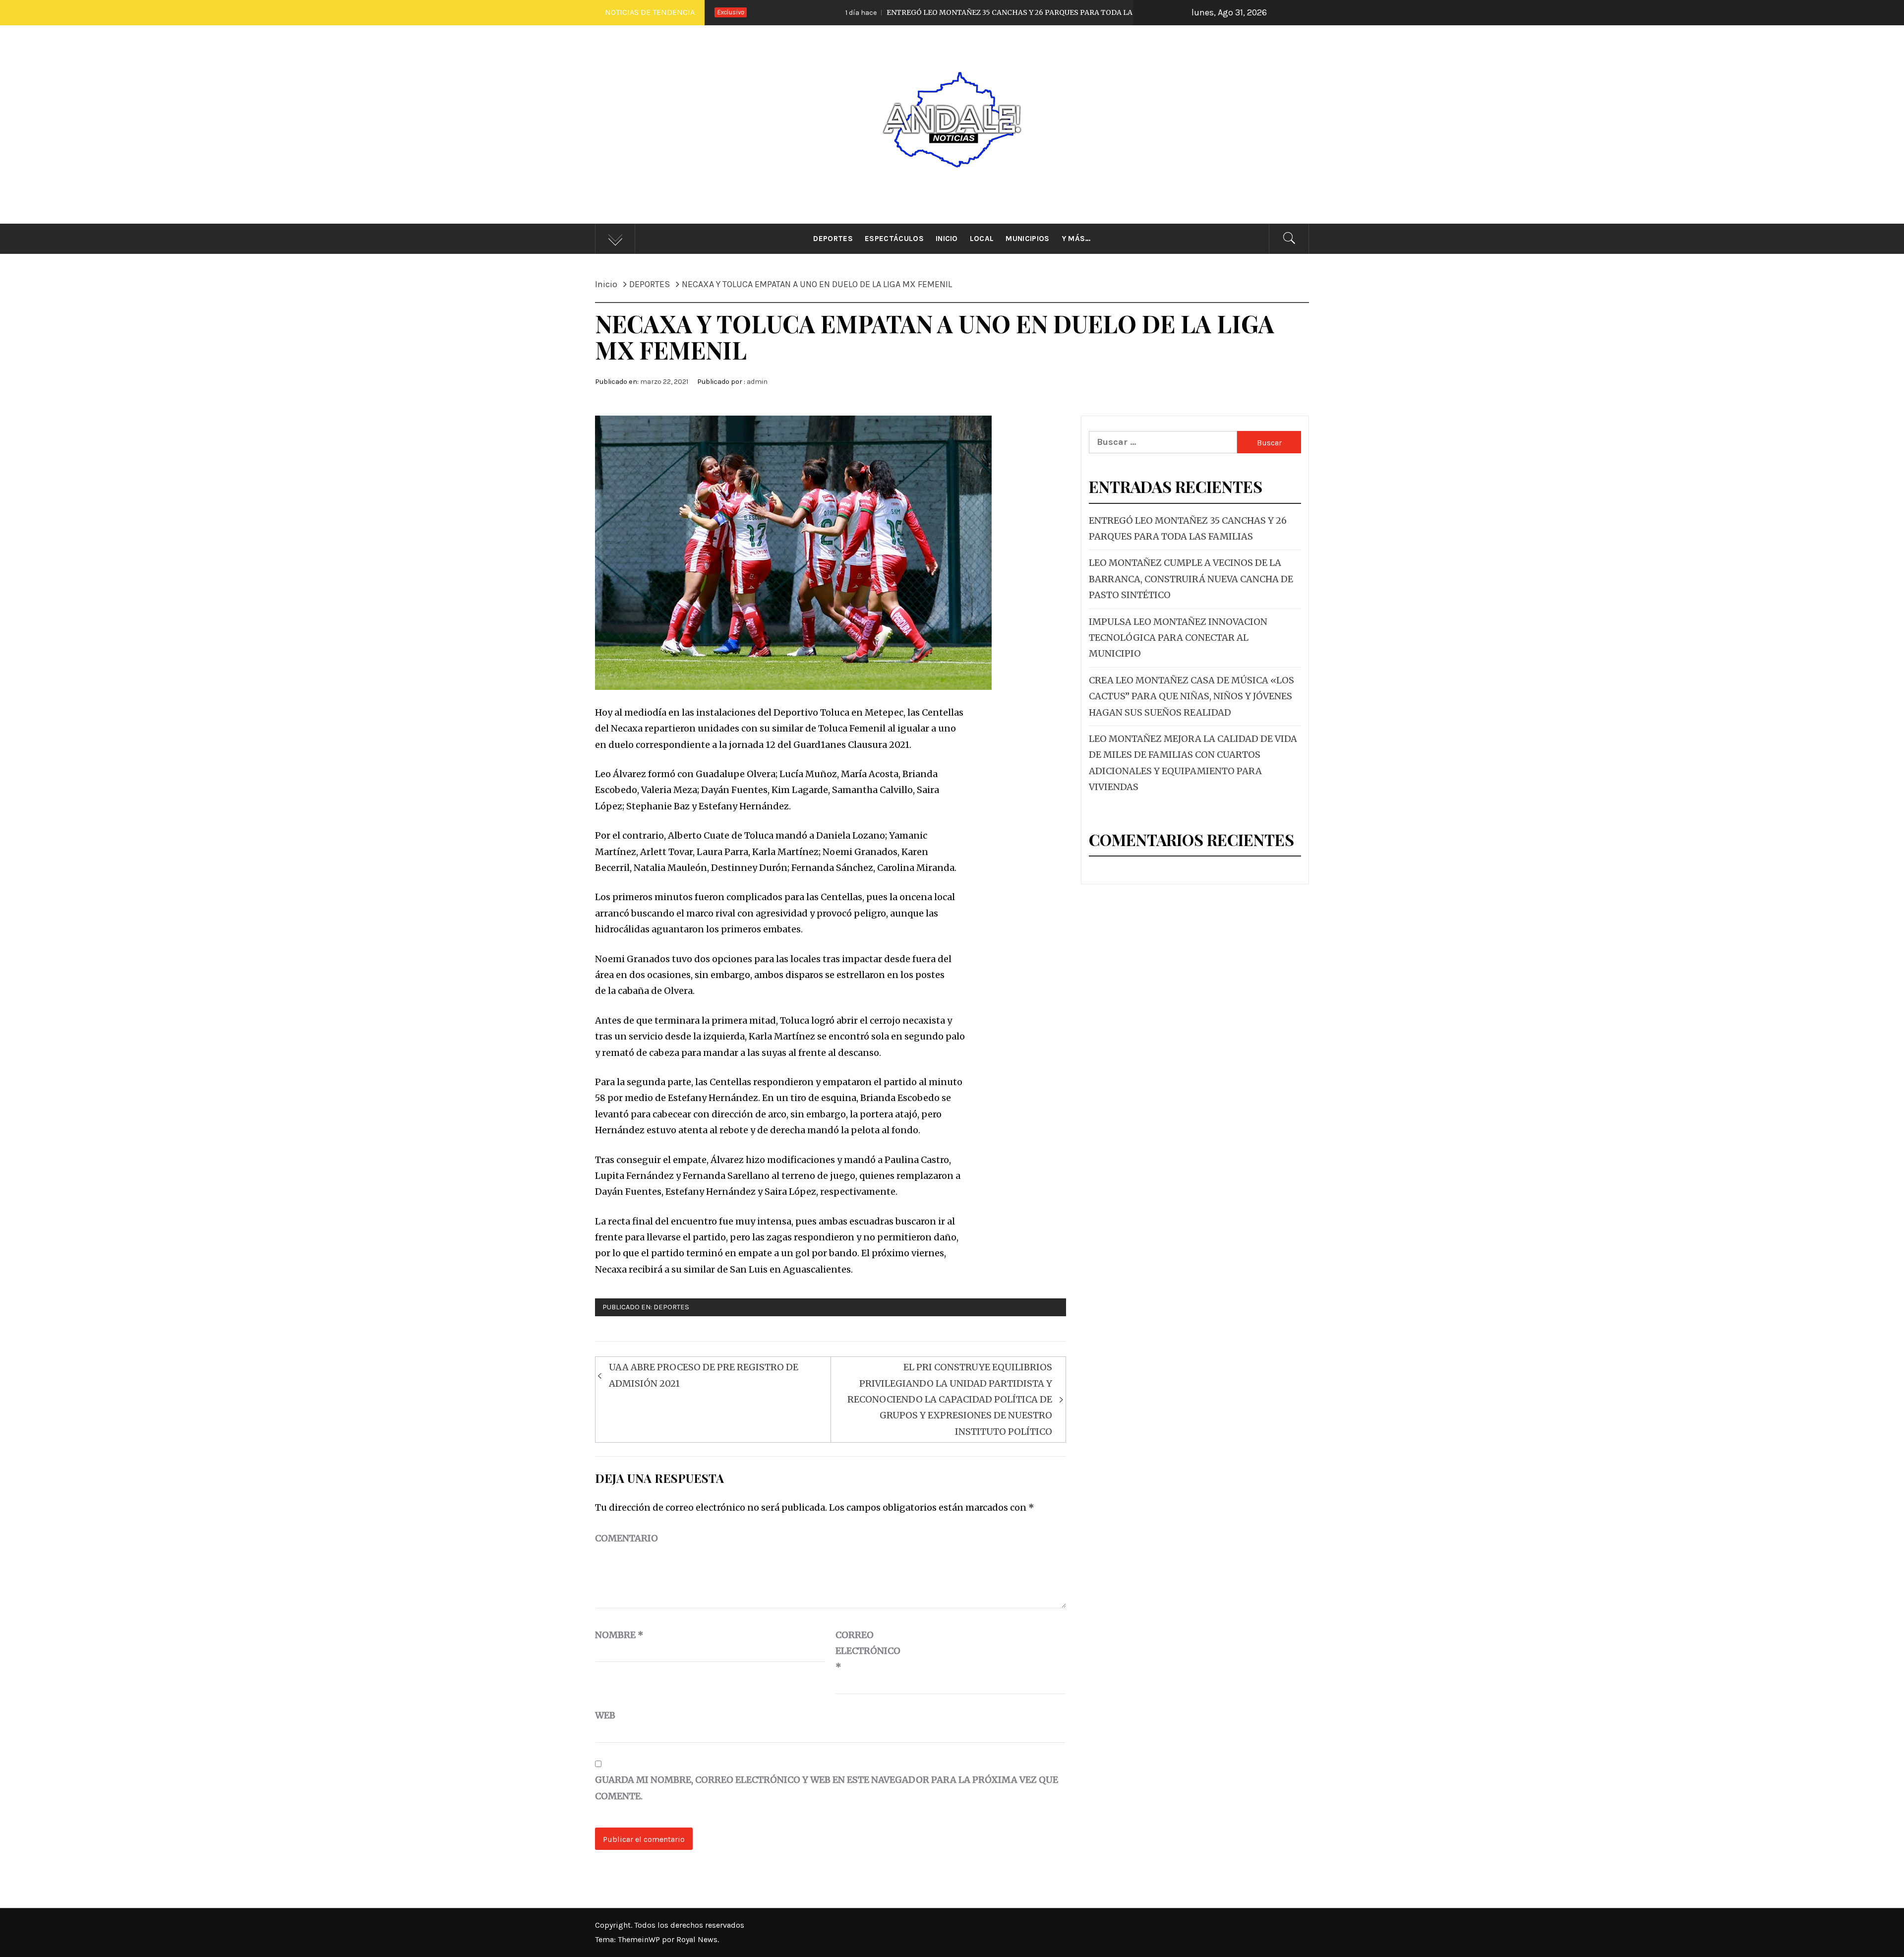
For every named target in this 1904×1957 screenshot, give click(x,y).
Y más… (1076, 239)
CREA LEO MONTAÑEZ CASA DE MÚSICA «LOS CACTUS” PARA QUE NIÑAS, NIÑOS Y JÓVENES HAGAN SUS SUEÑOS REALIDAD (1191, 696)
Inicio (947, 239)
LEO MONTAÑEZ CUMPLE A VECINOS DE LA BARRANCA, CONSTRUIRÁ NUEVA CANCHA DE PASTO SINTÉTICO (1191, 579)
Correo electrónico (860, 1651)
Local (982, 239)
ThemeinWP (640, 1939)
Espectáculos (894, 239)
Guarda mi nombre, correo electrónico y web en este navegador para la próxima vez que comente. (827, 1788)
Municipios (1027, 239)
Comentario (626, 1538)
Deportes (833, 239)
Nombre (619, 1635)
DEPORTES (671, 1307)
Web (605, 1715)
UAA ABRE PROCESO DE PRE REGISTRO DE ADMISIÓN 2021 (704, 1375)
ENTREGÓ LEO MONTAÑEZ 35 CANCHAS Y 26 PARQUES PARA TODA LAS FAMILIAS (863, 12)
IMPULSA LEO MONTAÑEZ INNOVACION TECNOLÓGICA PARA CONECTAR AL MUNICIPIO (1178, 638)
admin (757, 382)
